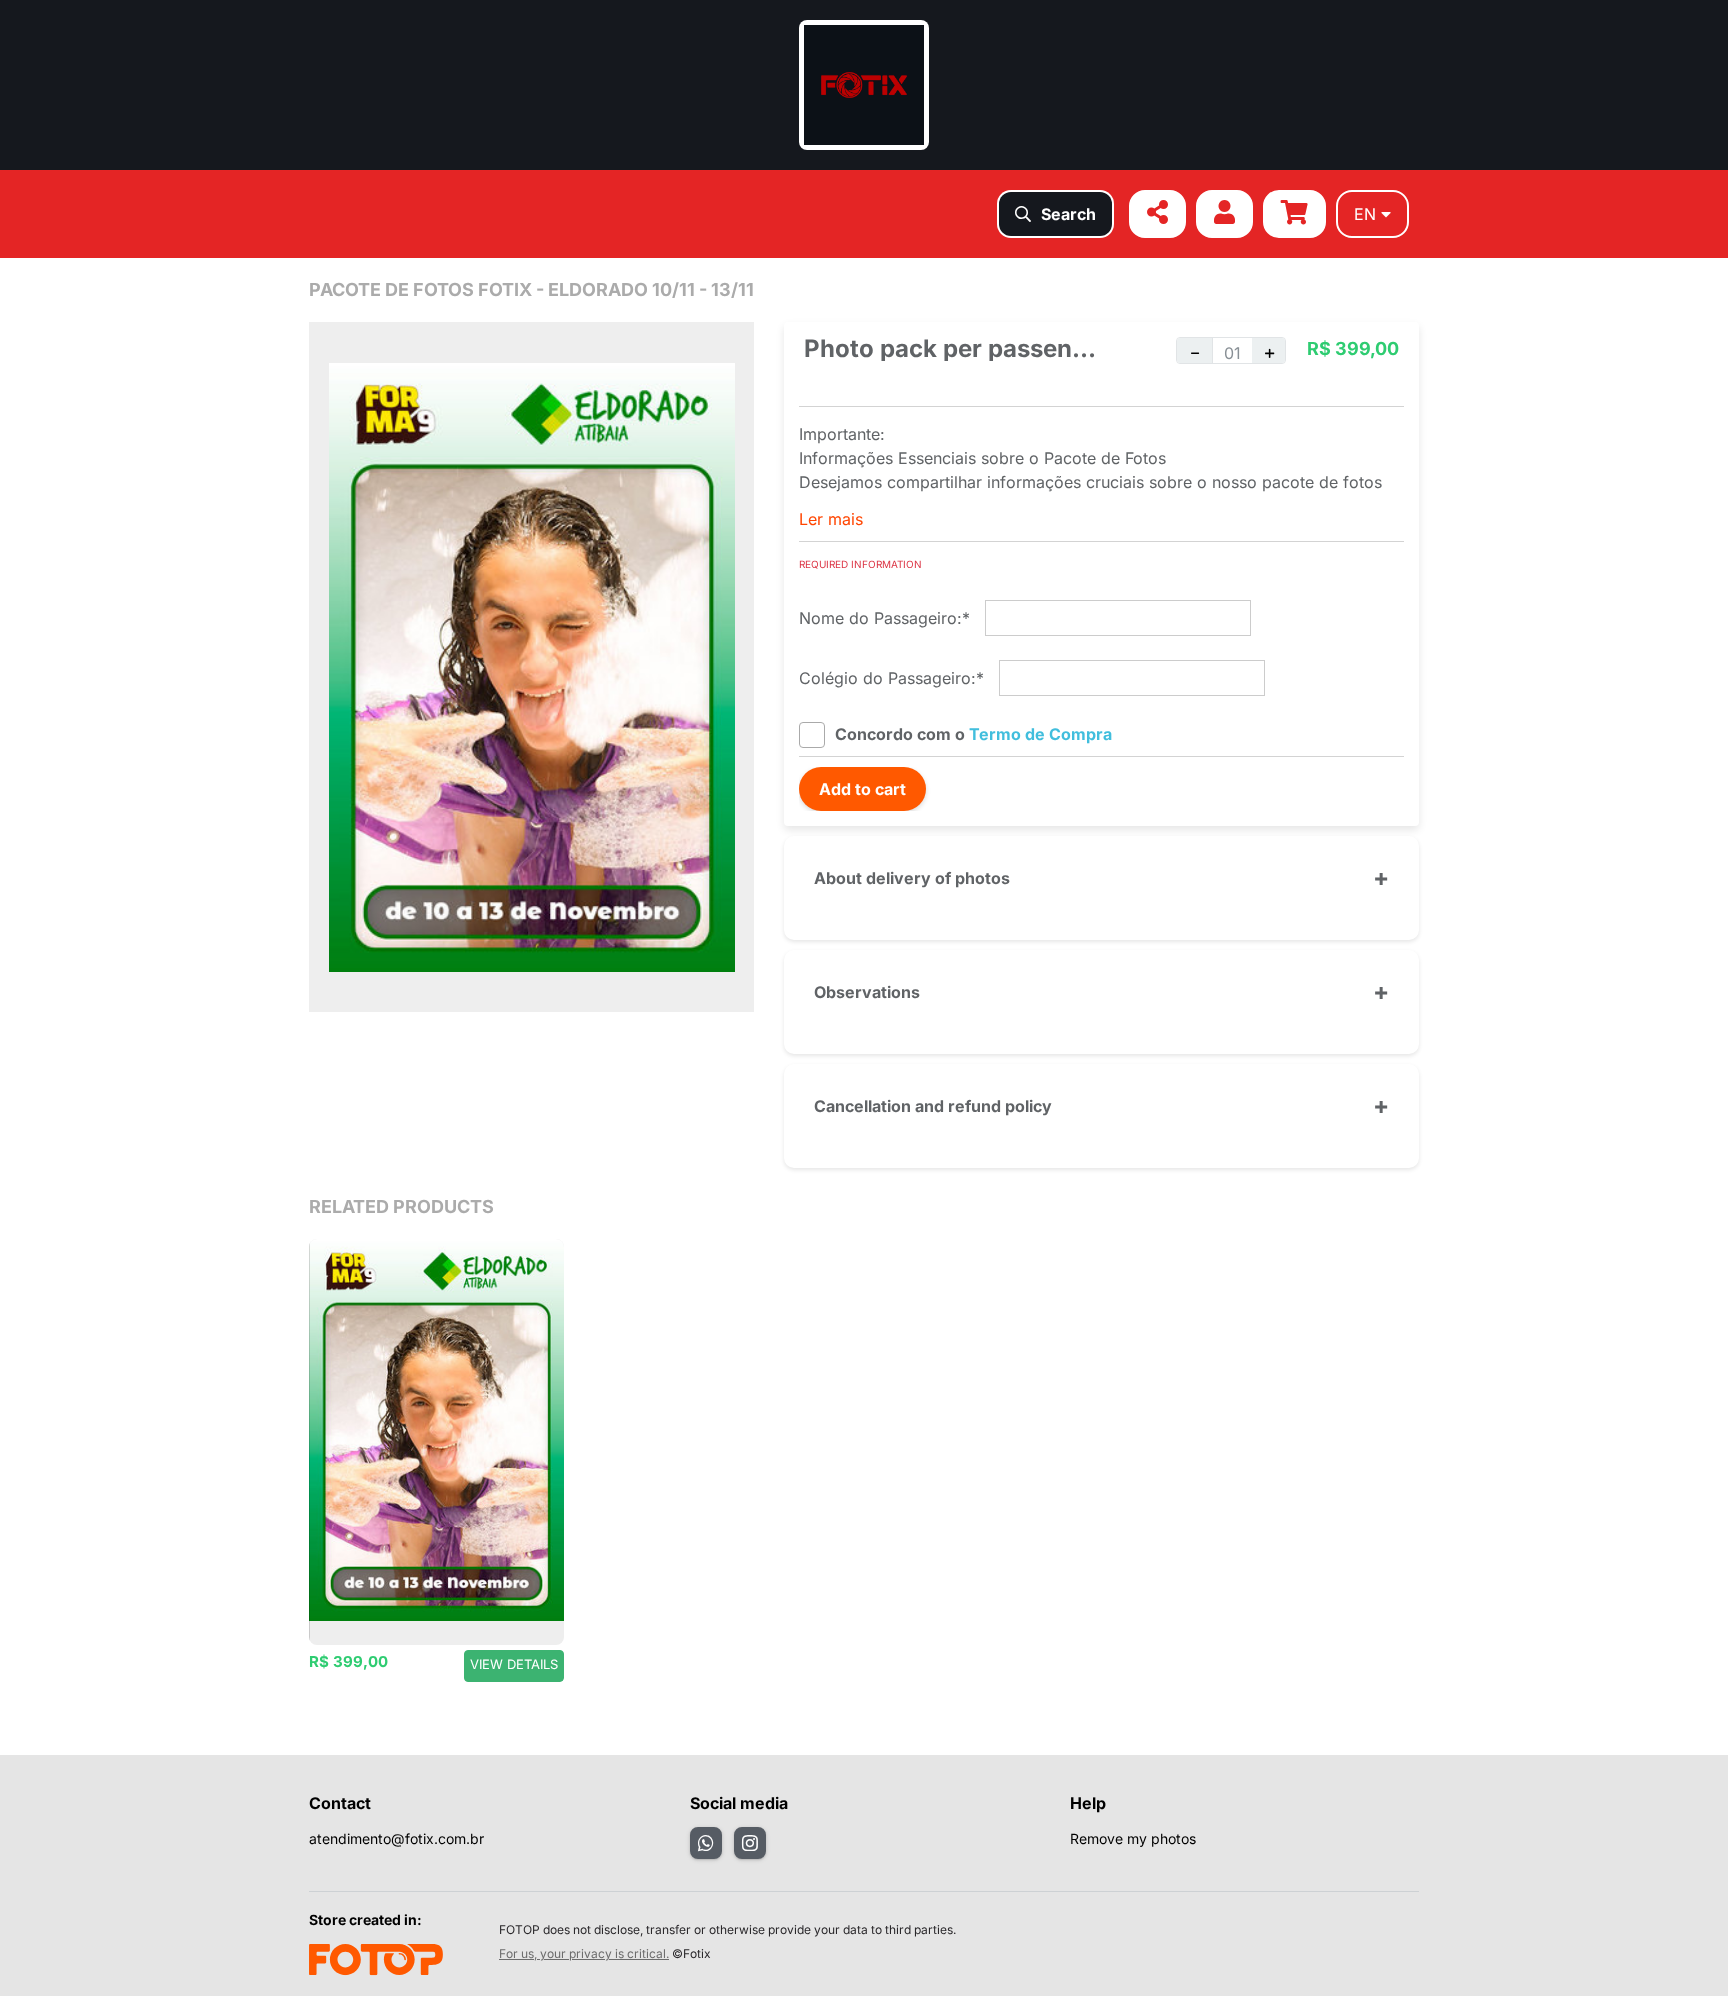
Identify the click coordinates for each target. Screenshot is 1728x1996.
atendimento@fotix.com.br (396, 1838)
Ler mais (831, 519)
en (1365, 214)
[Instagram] (750, 1843)
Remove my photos (1133, 1838)
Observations (867, 992)
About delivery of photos (912, 878)
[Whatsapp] (706, 1843)
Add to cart (862, 789)
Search (1068, 214)
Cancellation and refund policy (933, 1106)
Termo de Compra (1040, 734)
